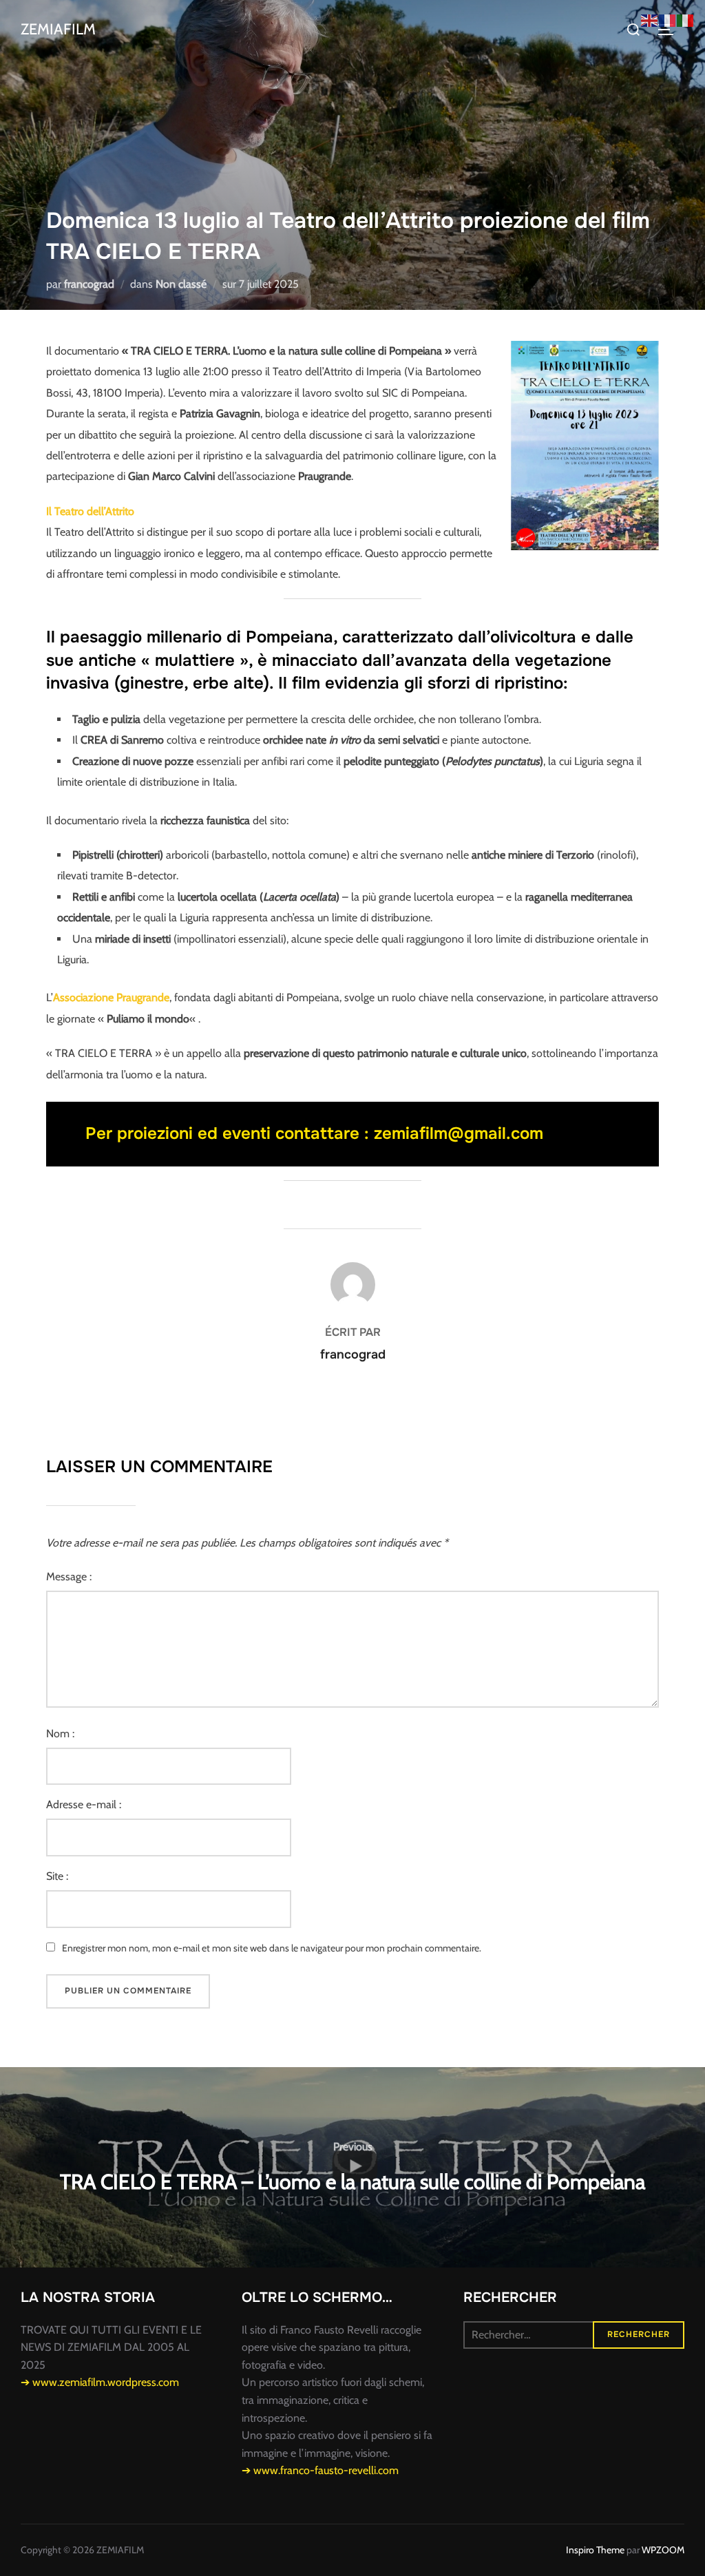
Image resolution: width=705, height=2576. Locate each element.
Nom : (60, 1734)
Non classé (181, 284)
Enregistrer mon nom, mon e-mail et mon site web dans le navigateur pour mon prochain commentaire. (272, 1948)
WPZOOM (663, 2550)
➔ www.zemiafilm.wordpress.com (100, 2382)
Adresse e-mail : (84, 1804)
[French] (668, 20)
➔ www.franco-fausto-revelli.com (320, 2470)
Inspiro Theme (595, 2550)
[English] (650, 20)
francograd (89, 284)
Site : (57, 1876)
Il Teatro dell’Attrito (90, 511)
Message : (69, 1577)
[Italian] (686, 20)
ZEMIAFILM (58, 29)
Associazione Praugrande (111, 997)
